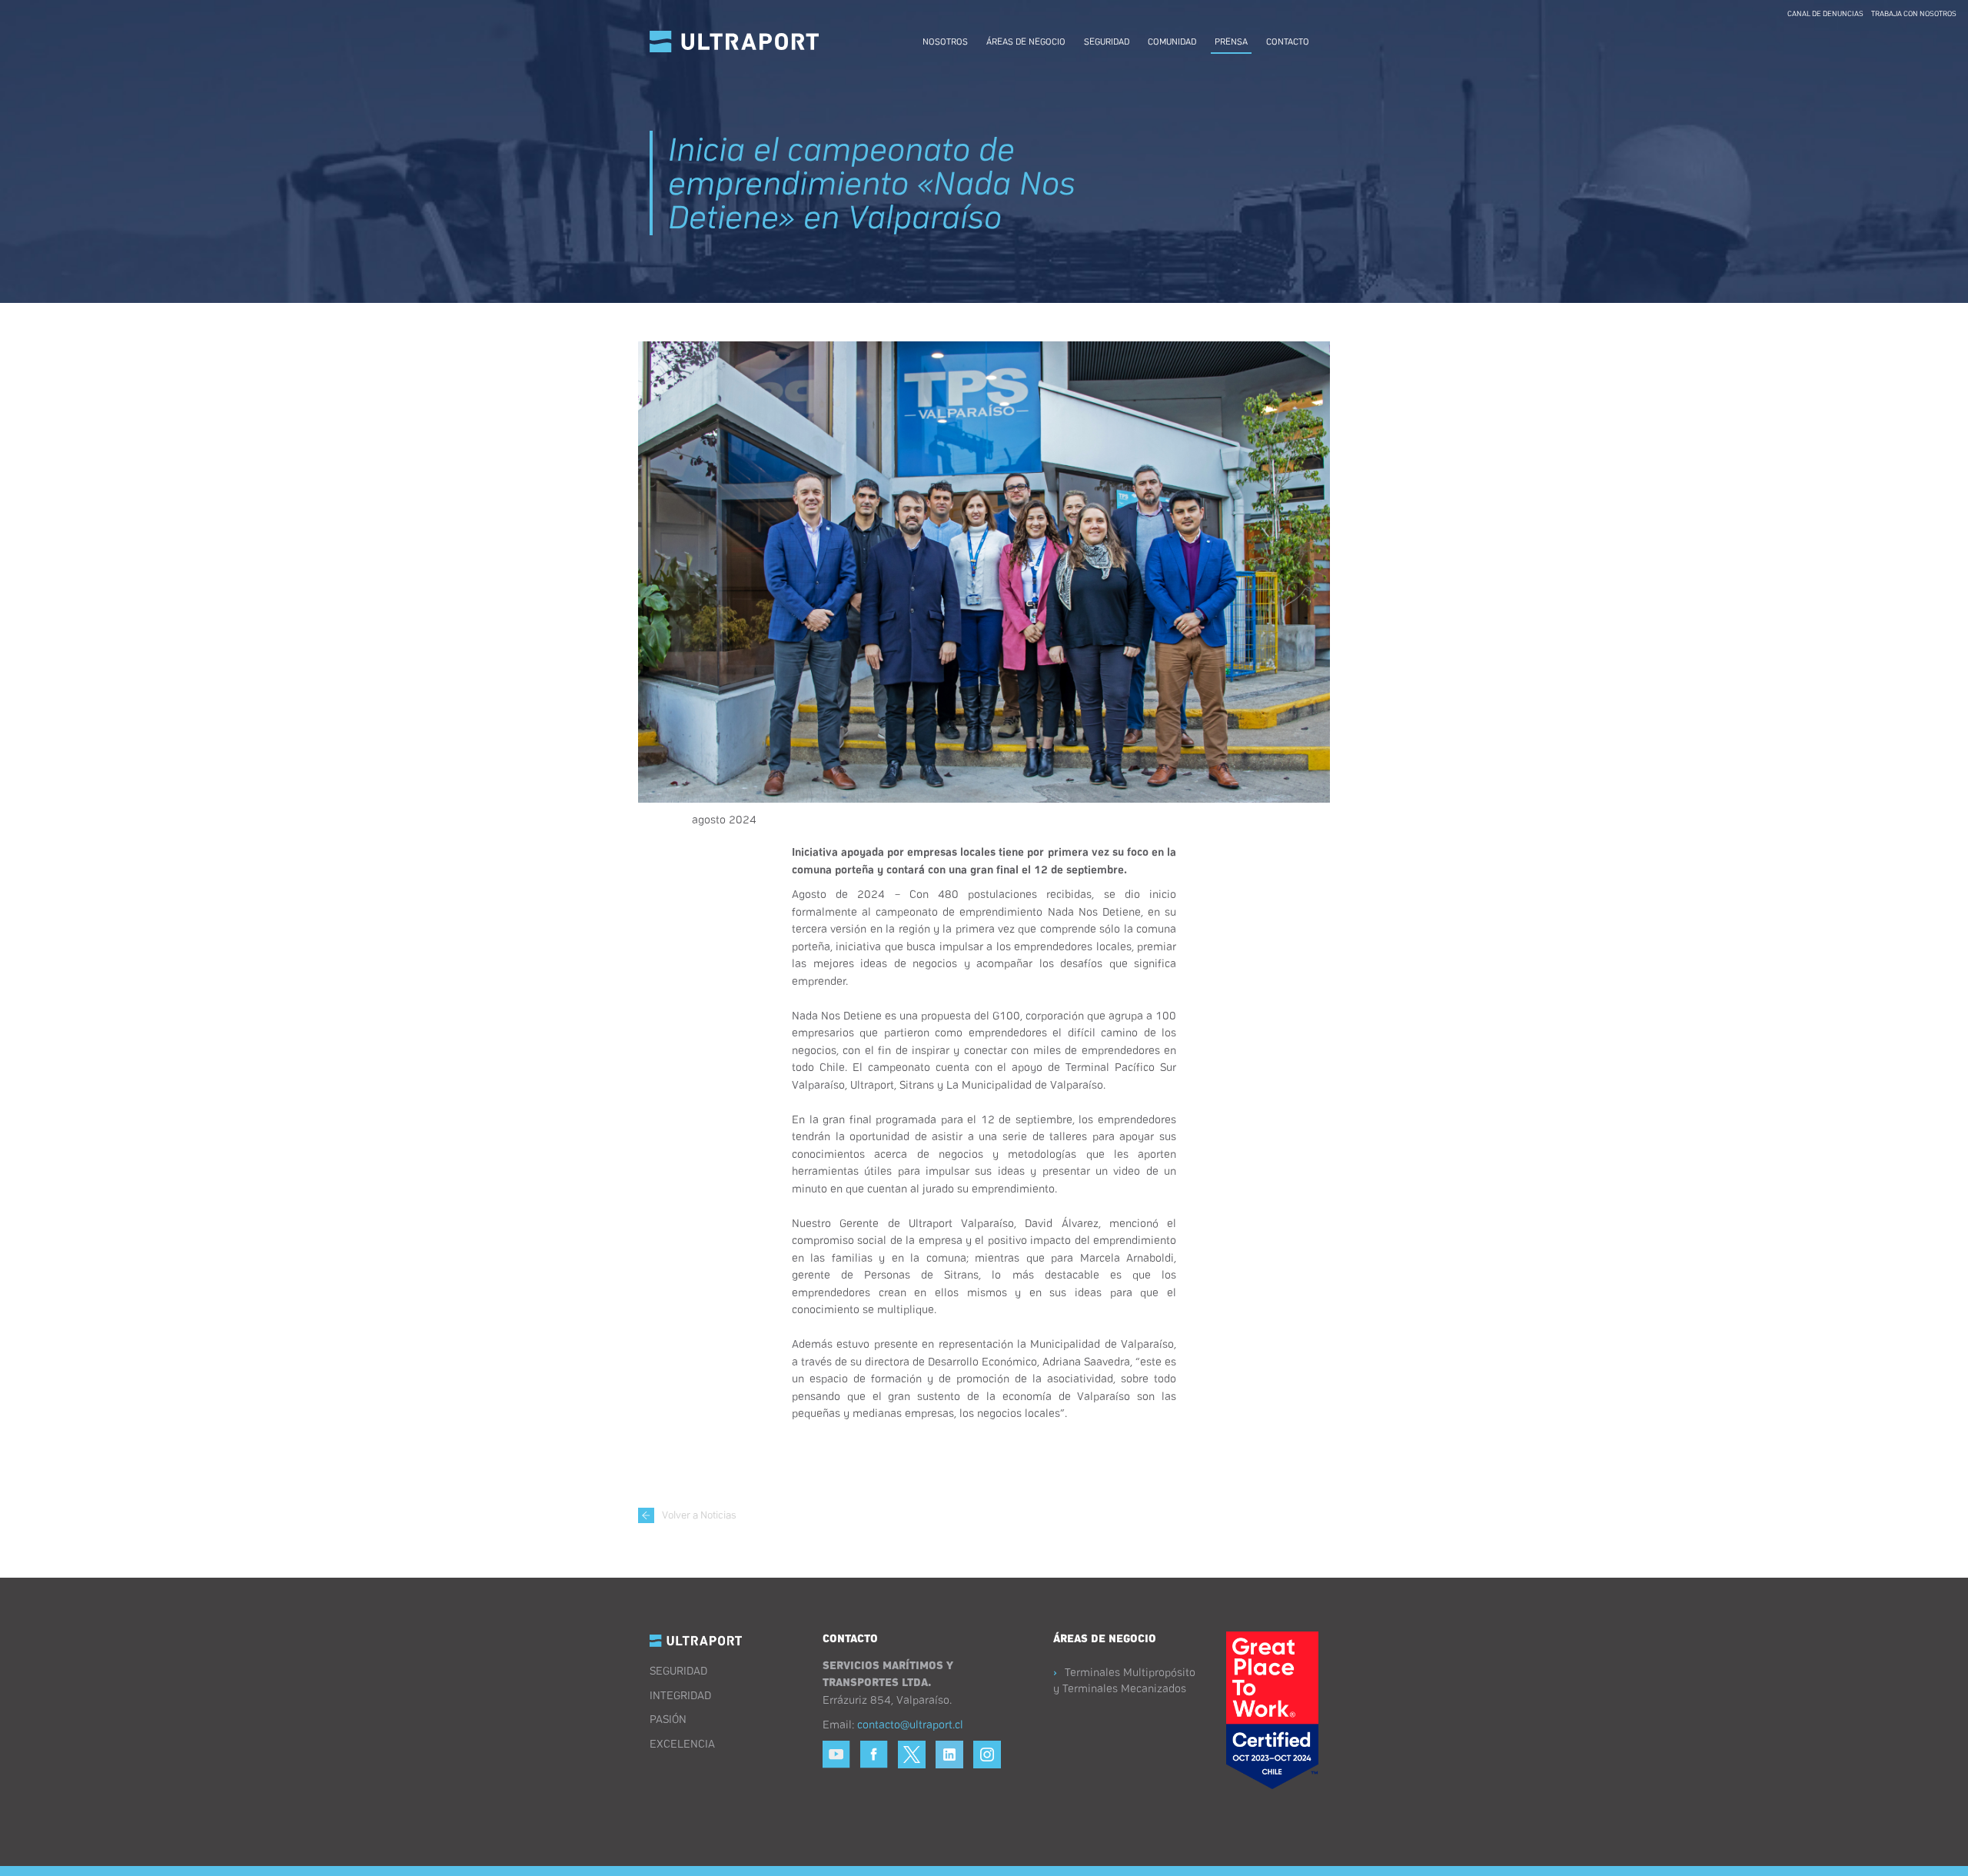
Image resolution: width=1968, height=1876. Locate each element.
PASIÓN (668, 1718)
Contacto (1288, 41)
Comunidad (1172, 41)
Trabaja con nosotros (1914, 13)
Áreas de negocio (1026, 41)
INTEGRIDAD (680, 1695)
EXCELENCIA (682, 1743)
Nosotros (945, 41)
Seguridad (1107, 41)
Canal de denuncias (1825, 13)
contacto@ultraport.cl (910, 1724)
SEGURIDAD (678, 1670)
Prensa (1231, 41)
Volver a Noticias (699, 1514)
